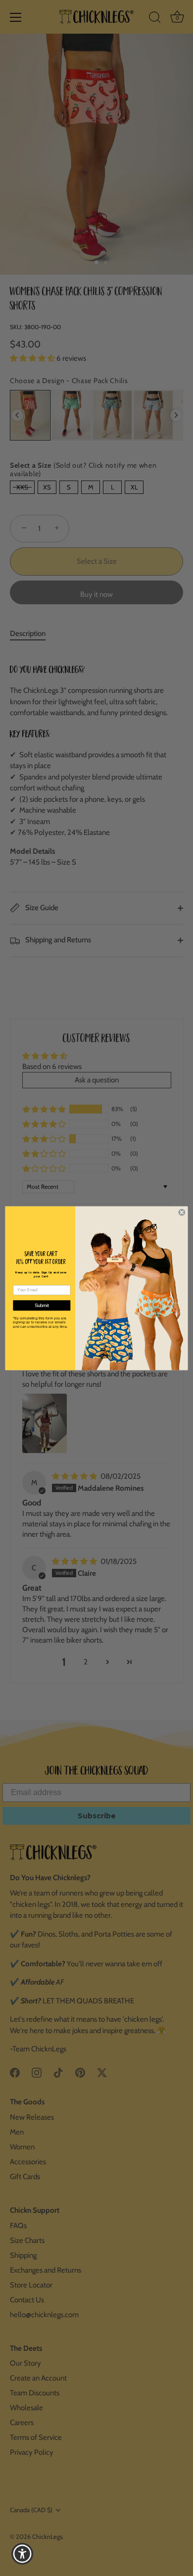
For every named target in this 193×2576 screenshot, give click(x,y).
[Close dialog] (182, 1212)
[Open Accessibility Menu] (23, 2554)
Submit (42, 1305)
